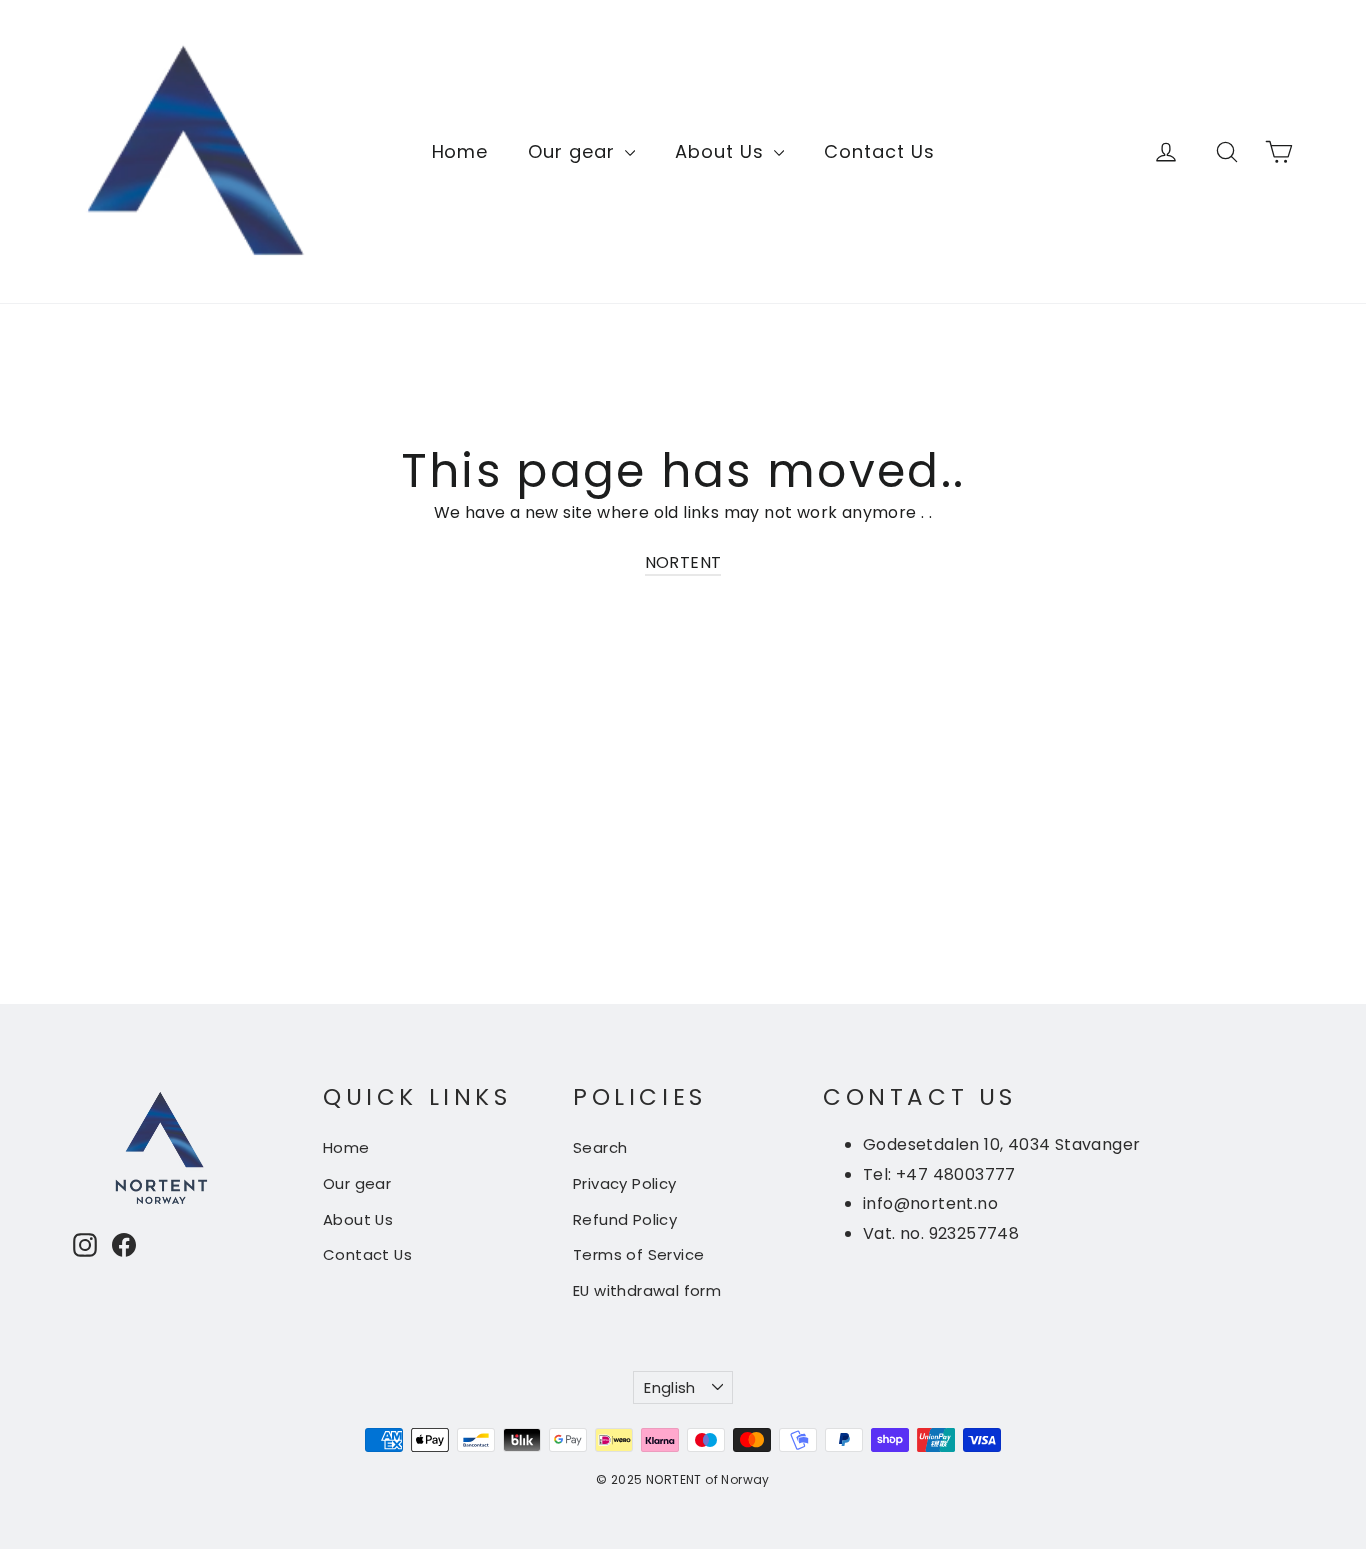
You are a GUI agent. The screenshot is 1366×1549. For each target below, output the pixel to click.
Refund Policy (625, 1219)
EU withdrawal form (647, 1290)
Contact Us (879, 151)
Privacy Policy (625, 1183)
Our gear (574, 151)
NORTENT (683, 562)
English (670, 1387)
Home (460, 151)
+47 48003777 (956, 1174)
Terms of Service (638, 1254)
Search (600, 1147)
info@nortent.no (930, 1203)
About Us (722, 151)
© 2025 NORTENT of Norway (683, 1479)
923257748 (974, 1233)
